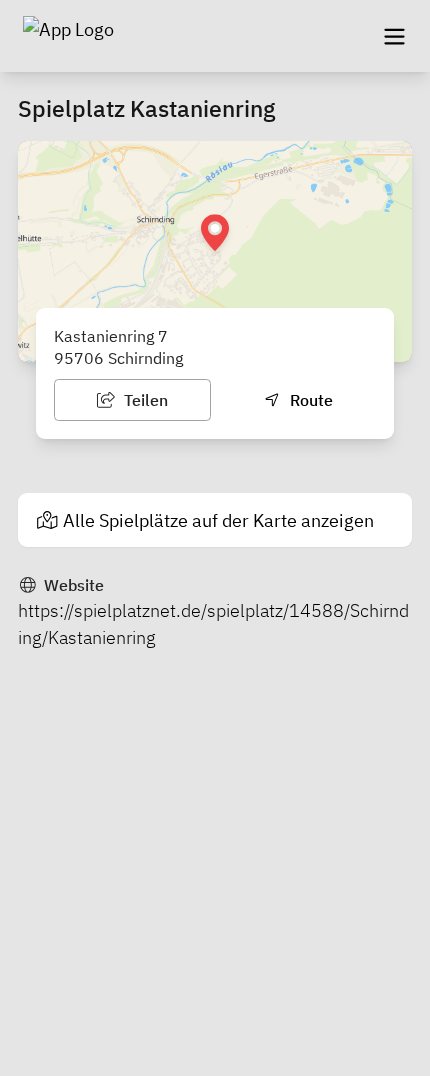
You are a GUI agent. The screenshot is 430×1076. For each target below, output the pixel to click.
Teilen (144, 400)
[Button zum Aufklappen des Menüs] (394, 36)
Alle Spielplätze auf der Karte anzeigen (218, 520)
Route (309, 400)
